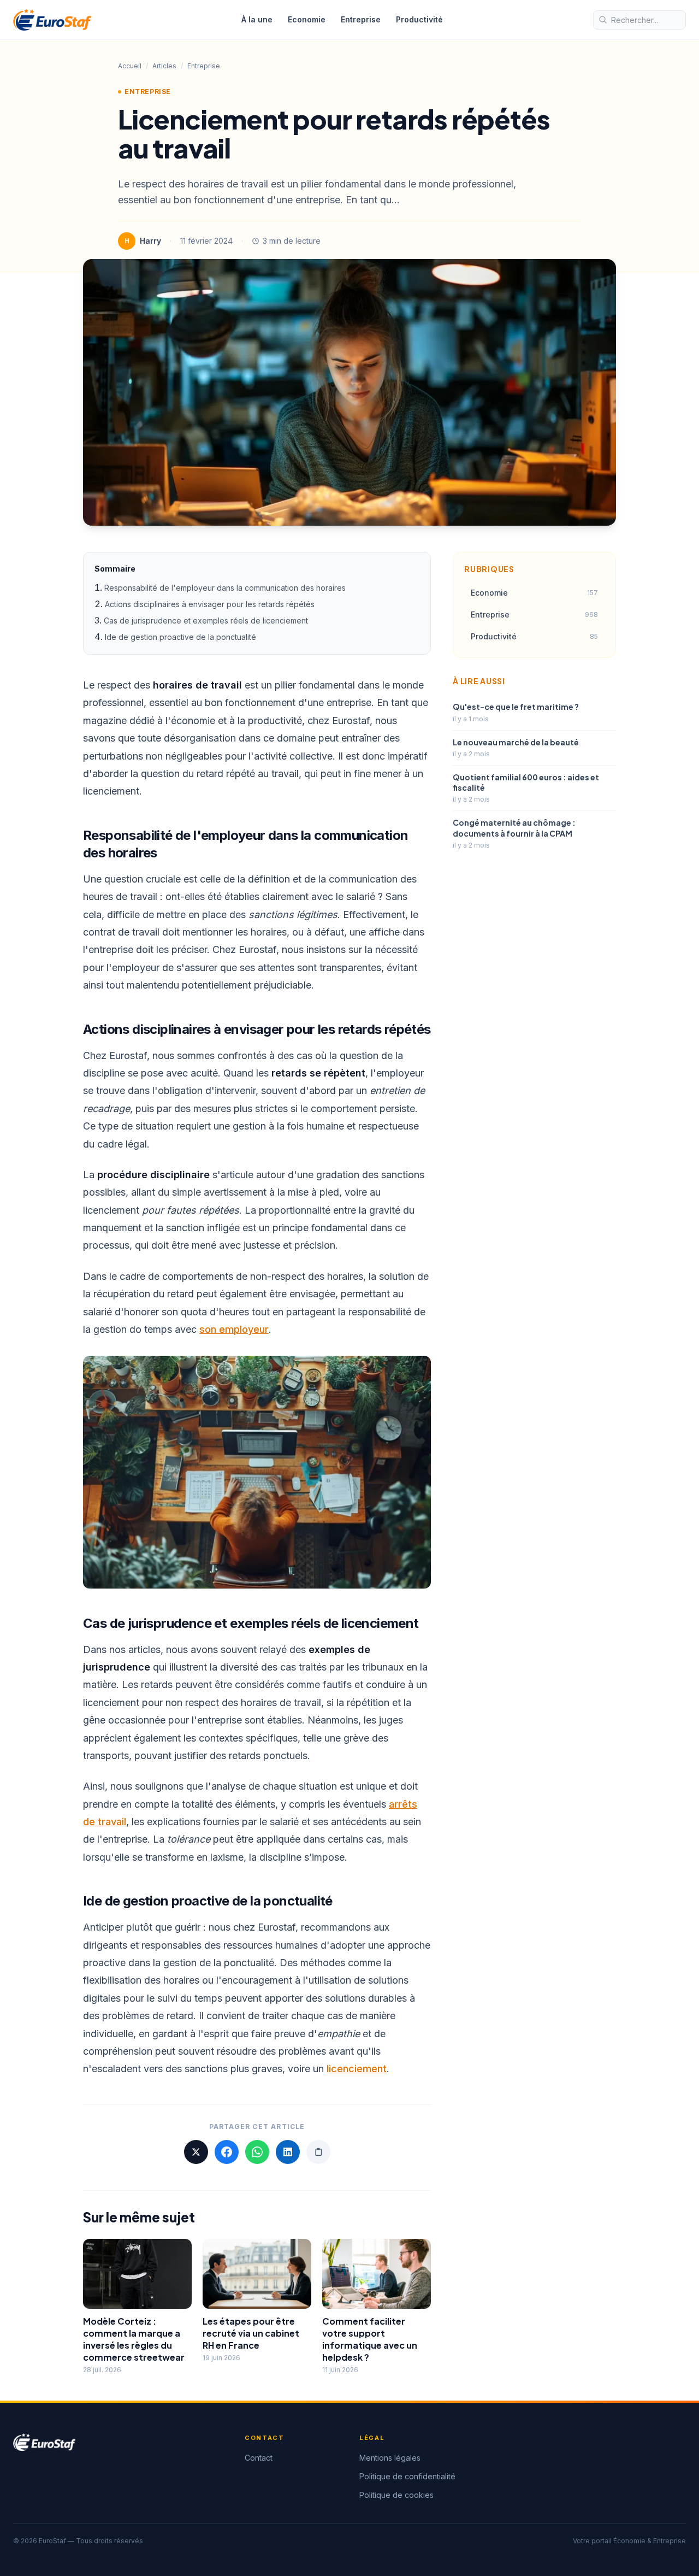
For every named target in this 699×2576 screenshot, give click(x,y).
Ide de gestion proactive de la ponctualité (180, 637)
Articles (164, 66)
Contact (259, 2458)
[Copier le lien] (318, 2152)
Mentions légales (390, 2458)
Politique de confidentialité (407, 2476)
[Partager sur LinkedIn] (288, 2152)
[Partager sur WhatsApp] (257, 2152)
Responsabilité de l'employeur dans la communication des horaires (225, 588)
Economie (307, 19)
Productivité (419, 19)
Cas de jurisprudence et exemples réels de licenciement (206, 621)
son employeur (234, 1329)
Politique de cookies (396, 2495)
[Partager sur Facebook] (227, 2152)
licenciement (357, 2069)
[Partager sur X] (196, 2152)
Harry (150, 241)
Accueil (130, 66)
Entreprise (361, 19)
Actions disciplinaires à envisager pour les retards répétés (210, 604)
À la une (257, 19)
